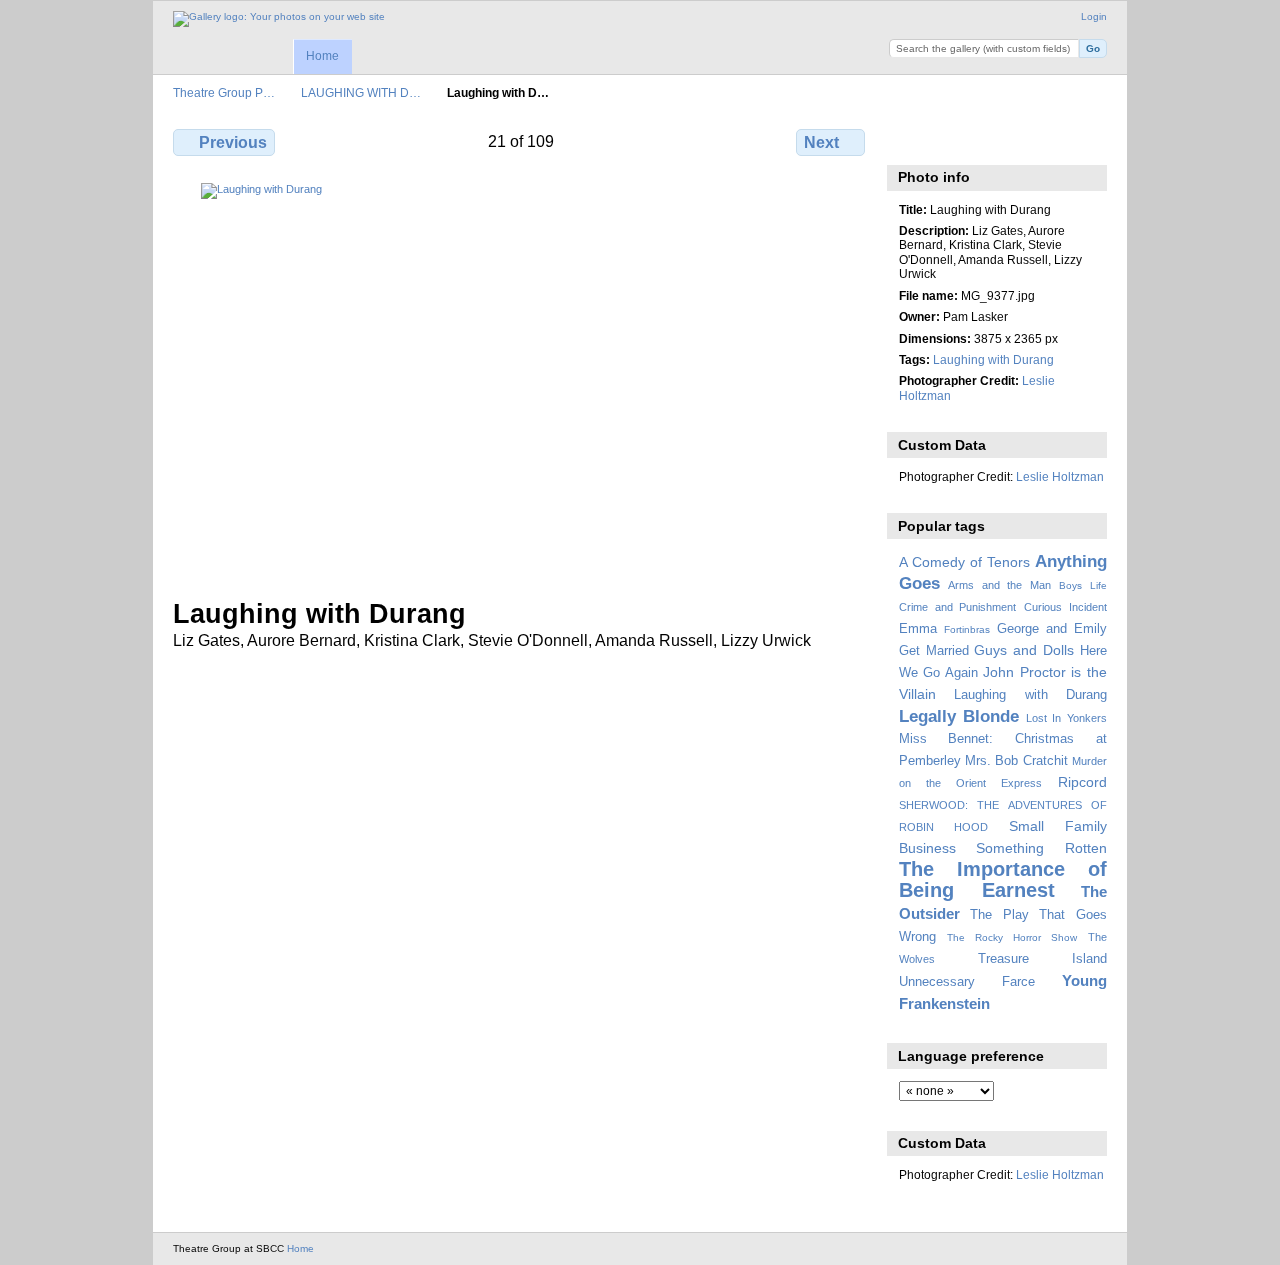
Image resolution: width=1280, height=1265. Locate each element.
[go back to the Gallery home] (279, 19)
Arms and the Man (999, 585)
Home (322, 56)
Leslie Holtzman (1060, 476)
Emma (918, 629)
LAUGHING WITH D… (361, 92)
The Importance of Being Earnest (1003, 879)
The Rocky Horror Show (1012, 937)
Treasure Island (1042, 959)
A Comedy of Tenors (964, 562)
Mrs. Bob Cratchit (1016, 761)
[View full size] (521, 378)
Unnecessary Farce (967, 982)
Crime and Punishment (958, 607)
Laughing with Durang (993, 359)
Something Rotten (1041, 848)
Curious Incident (1065, 607)
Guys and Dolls (1024, 650)
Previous (233, 142)
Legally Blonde (959, 716)
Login (1094, 16)
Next (821, 142)
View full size (909, 140)
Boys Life (1083, 585)
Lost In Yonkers (1066, 718)
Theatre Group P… (224, 92)
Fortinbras (967, 629)
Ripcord (1082, 782)
